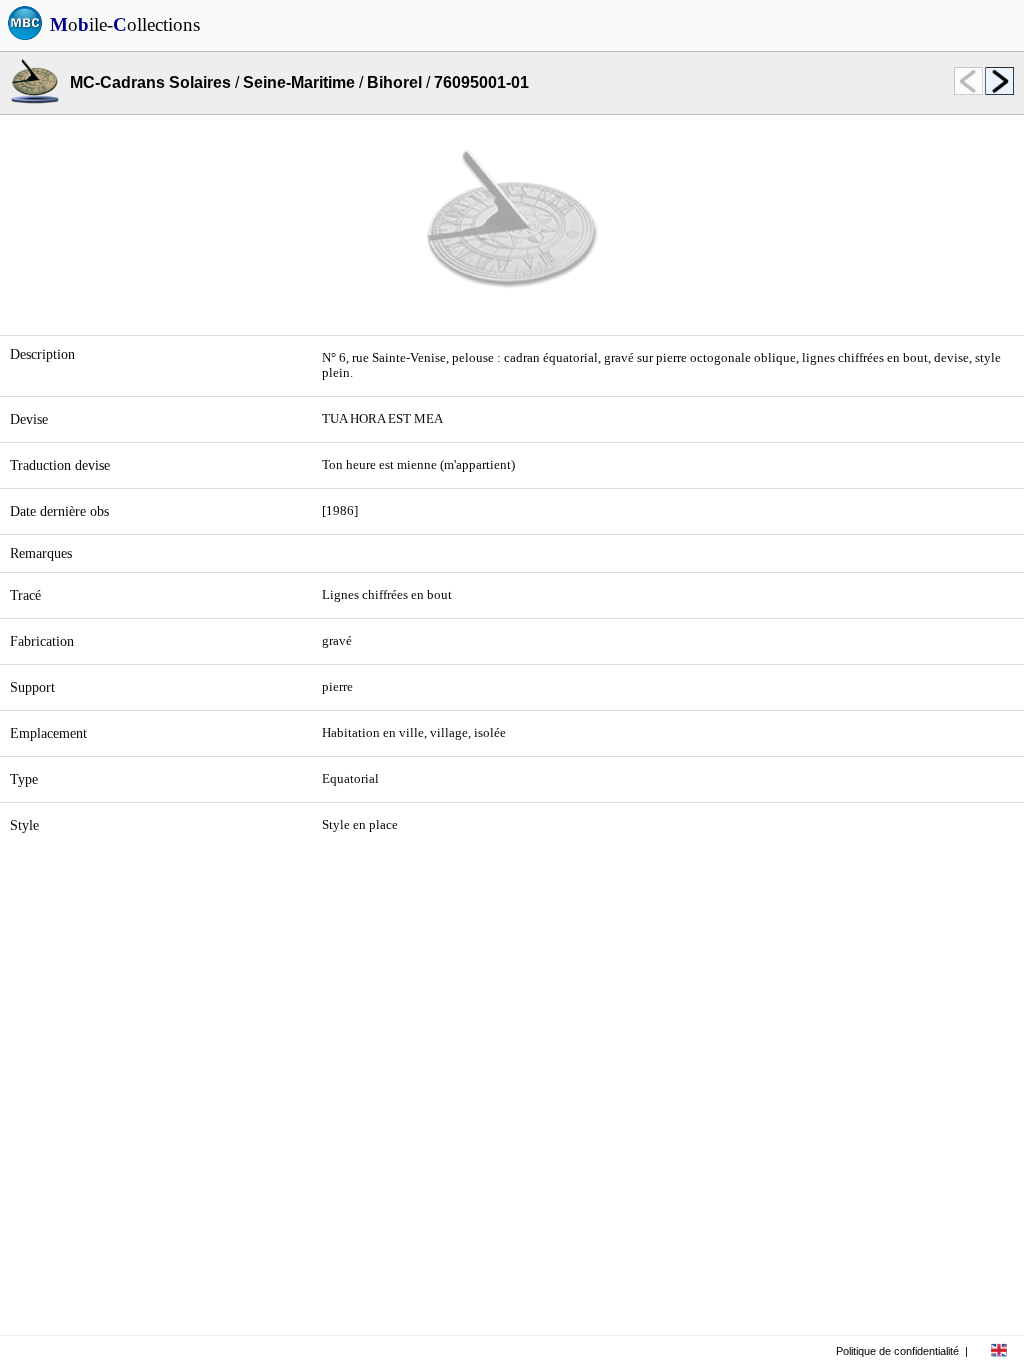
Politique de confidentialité (897, 1351)
